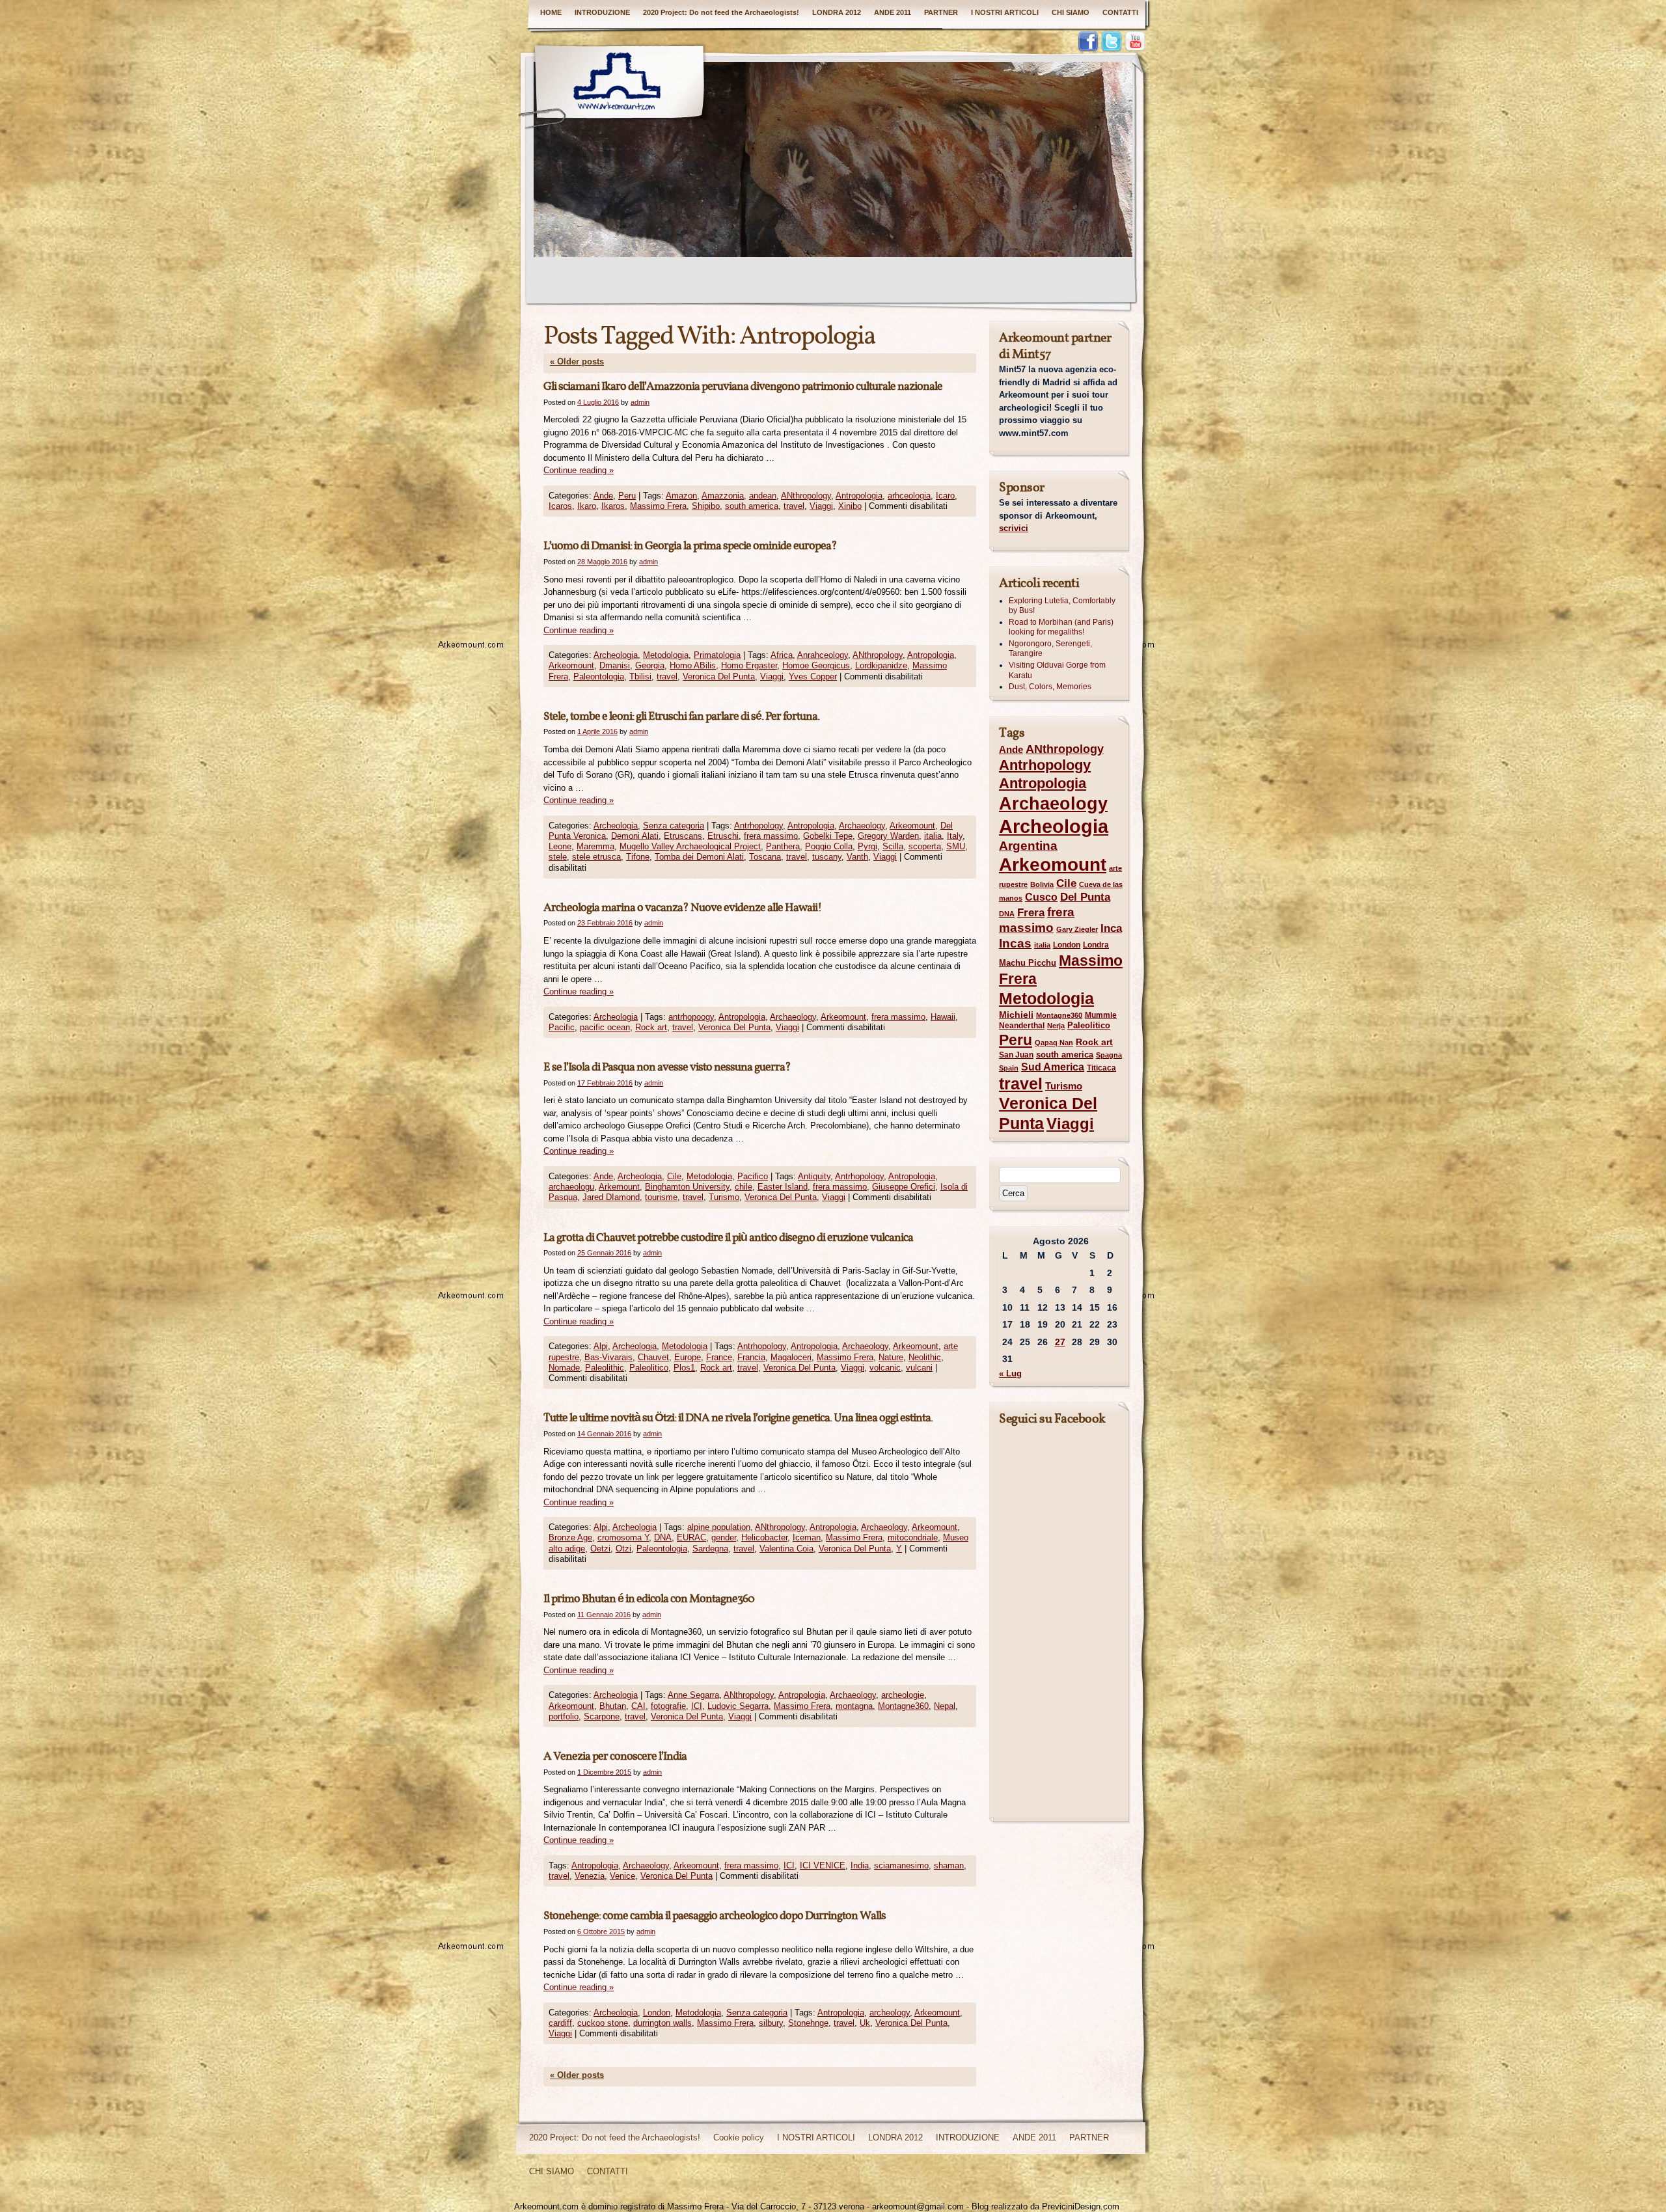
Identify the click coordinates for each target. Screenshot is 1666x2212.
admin (640, 402)
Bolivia (1042, 884)
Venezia (590, 1876)
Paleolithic (605, 1368)
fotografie (668, 1706)
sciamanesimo (901, 1865)
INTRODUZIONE (602, 12)
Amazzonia (723, 496)
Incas (1015, 943)
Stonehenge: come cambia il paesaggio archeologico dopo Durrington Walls (715, 1916)
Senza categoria (674, 826)
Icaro (945, 496)
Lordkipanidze (881, 665)
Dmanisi (615, 665)
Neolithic (925, 1357)
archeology (890, 2013)
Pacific (562, 1027)
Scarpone (602, 1716)
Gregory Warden (888, 836)
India (860, 1865)
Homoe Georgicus (816, 665)
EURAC (691, 1537)
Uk (865, 2023)
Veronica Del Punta (719, 676)
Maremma (595, 846)
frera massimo (771, 836)
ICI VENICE (823, 1865)
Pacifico (753, 1176)
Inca (1111, 928)
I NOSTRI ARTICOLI (1005, 12)
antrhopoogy (691, 1017)
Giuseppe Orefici (904, 1187)
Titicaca (1101, 1068)
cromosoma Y (623, 1537)
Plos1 (684, 1368)
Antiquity (814, 1176)
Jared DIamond (611, 1197)
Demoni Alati (635, 836)
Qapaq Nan (1054, 1043)
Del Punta (1085, 897)
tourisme (661, 1197)
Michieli (1016, 1015)
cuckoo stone (603, 2023)
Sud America (1053, 1067)
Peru (627, 496)
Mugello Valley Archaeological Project (690, 846)
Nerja (1056, 1026)
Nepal (945, 1706)
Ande (603, 496)
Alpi (601, 1346)
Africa (782, 655)
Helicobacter (764, 1537)
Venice (622, 1876)
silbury (771, 2023)
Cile (674, 1176)
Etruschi (723, 836)
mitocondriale (913, 1537)
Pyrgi (867, 846)
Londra (1096, 945)
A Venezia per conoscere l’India (615, 1757)
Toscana (765, 857)
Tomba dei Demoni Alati (699, 857)
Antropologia (859, 496)
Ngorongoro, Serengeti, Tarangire (1050, 649)
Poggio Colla (829, 846)
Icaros (560, 506)
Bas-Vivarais (608, 1357)
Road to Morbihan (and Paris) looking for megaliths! (1061, 627)
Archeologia (616, 655)
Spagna (1109, 1055)
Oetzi (600, 1549)
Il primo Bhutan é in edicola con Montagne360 (649, 1599)
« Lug (1010, 1373)
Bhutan (613, 1706)
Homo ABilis (693, 665)
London (657, 2013)
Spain (1009, 1068)
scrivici (1014, 528)
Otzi (623, 1549)
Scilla (893, 846)
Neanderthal (1022, 1026)
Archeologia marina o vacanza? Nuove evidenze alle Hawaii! (682, 908)
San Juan (1016, 1055)
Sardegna (710, 1549)
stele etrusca (596, 857)
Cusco (1041, 897)
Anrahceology (823, 655)
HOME (551, 12)
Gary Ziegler (1077, 929)
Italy (955, 836)
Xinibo (850, 506)
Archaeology (862, 826)
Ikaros (613, 506)
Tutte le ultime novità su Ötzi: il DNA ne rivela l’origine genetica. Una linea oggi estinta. (738, 1418)
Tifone (638, 857)
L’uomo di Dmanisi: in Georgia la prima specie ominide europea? (690, 546)
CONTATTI (1120, 12)
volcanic (885, 1368)
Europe (688, 1357)
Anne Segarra (693, 1695)
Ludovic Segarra (738, 1706)
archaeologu (571, 1187)
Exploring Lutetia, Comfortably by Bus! (1062, 606)
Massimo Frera (658, 506)
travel (794, 506)
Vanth (857, 857)
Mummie (1101, 1015)
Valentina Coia (786, 1549)
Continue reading (579, 470)
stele (558, 857)
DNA (663, 1537)
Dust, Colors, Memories (1050, 687)
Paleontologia (599, 676)
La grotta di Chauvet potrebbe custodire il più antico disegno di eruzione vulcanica (728, 1238)
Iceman (807, 1537)
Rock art (651, 1027)
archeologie (903, 1695)
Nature (891, 1357)
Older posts (577, 362)
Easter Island (783, 1187)
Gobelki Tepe (828, 836)
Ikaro (587, 506)
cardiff (560, 2023)
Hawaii (943, 1017)
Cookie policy (739, 2137)
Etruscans (683, 836)
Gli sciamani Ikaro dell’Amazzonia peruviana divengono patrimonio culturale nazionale (743, 387)
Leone (560, 846)
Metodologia (666, 655)
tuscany (827, 857)
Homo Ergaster (749, 665)
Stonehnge (808, 2023)
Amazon (681, 496)
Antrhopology (758, 826)
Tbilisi (640, 676)
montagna (854, 1706)
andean (763, 496)
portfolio (564, 1716)
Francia (751, 1357)
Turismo (724, 1197)
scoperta (925, 846)
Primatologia (717, 655)
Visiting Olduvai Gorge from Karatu (1057, 670)
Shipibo (706, 506)
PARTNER (941, 12)
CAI (638, 1706)
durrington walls (662, 2023)
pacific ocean (605, 1027)
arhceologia (909, 496)
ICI (697, 1706)
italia (933, 836)
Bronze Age (570, 1537)
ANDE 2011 (893, 12)
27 (1060, 1342)
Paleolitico (649, 1368)
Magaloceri (791, 1357)
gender (724, 1537)
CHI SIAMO (1071, 12)
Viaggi (821, 506)
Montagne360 (903, 1706)
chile (744, 1187)
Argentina (1028, 846)
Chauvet (653, 1357)
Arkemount (619, 1187)
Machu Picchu (1028, 963)
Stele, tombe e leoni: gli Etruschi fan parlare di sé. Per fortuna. (681, 717)
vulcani (919, 1368)
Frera (1031, 913)
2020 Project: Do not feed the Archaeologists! (721, 12)
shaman (949, 1865)
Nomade (564, 1368)
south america (752, 506)
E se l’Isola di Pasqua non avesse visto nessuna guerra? (667, 1068)
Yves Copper (813, 676)
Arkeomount (571, 665)
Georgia (650, 665)
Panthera (783, 846)
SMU (956, 846)
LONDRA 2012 (837, 12)
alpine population (719, 1527)
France (719, 1357)
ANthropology (806, 496)
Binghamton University (687, 1187)
